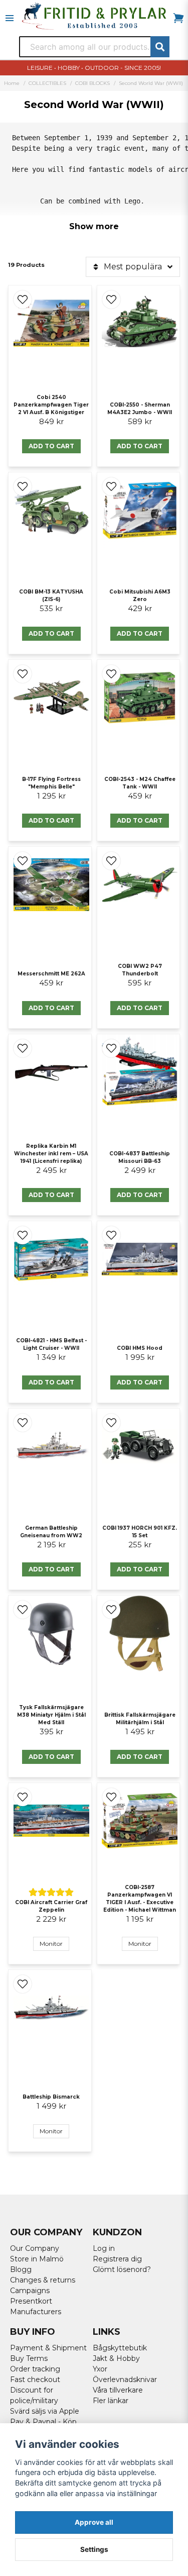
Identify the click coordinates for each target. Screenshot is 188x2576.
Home (12, 83)
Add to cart (51, 446)
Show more (94, 226)
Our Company (35, 2248)
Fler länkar (111, 2401)
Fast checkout (35, 2380)
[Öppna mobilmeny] (10, 18)
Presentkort (31, 2301)
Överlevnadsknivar (125, 2380)
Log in (104, 2248)
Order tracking (35, 2369)
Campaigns (30, 2291)
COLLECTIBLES (47, 83)
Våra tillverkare (118, 2390)
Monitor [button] (51, 1944)
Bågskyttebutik (120, 2348)
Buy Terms (29, 2358)
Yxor (100, 2369)
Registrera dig (117, 2259)
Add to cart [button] (140, 1757)
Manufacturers (36, 2312)
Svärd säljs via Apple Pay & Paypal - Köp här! (45, 2422)
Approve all (94, 2522)
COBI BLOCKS (92, 83)
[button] (23, 300)
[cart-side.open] (178, 18)
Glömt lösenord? (122, 2269)
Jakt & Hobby (116, 2358)
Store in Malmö (37, 2259)
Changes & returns (43, 2280)
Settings (94, 2549)
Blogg (21, 2269)
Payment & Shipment (48, 2348)
